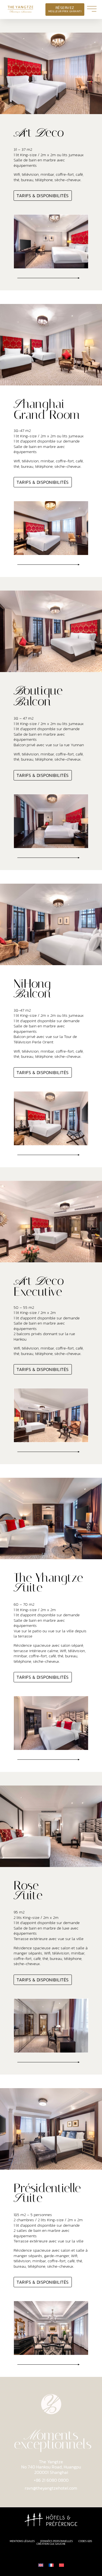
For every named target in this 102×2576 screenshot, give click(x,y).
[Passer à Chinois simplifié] (61, 2565)
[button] (48, 278)
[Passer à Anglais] (41, 2565)
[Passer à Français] (51, 2565)
